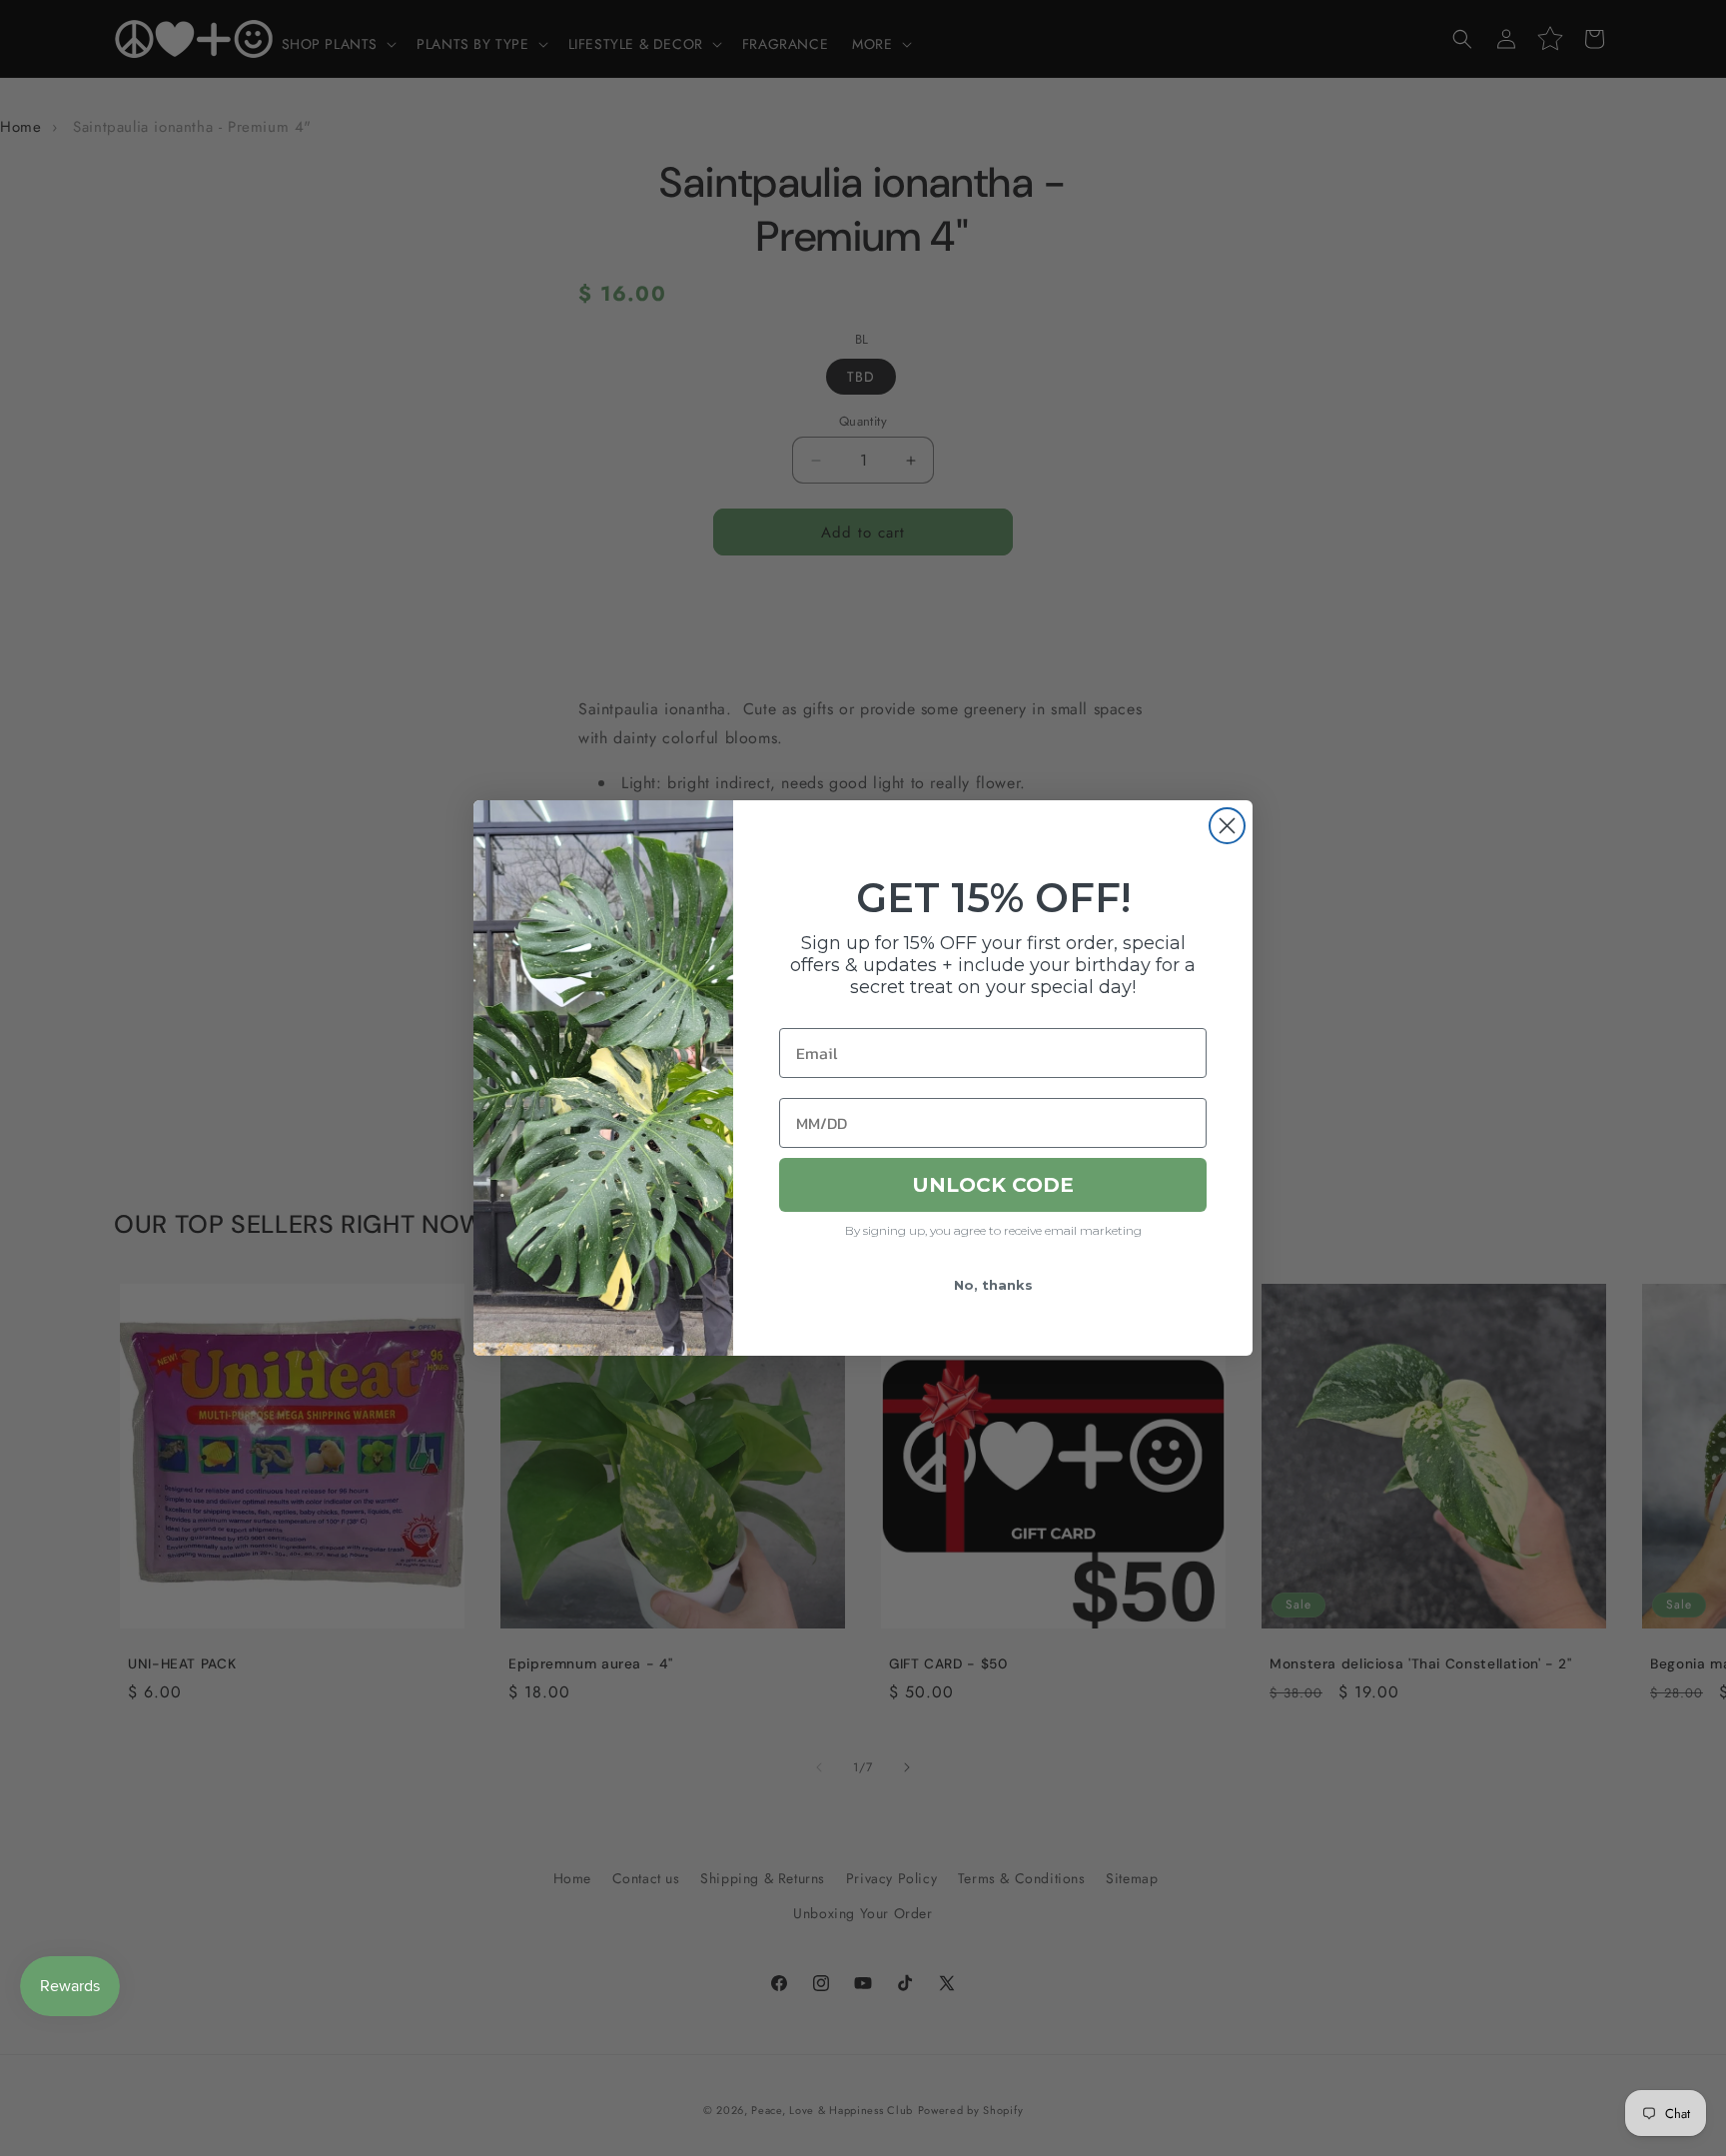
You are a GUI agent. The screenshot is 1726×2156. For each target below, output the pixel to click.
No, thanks (993, 1285)
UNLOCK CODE (993, 1185)
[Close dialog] (1227, 826)
